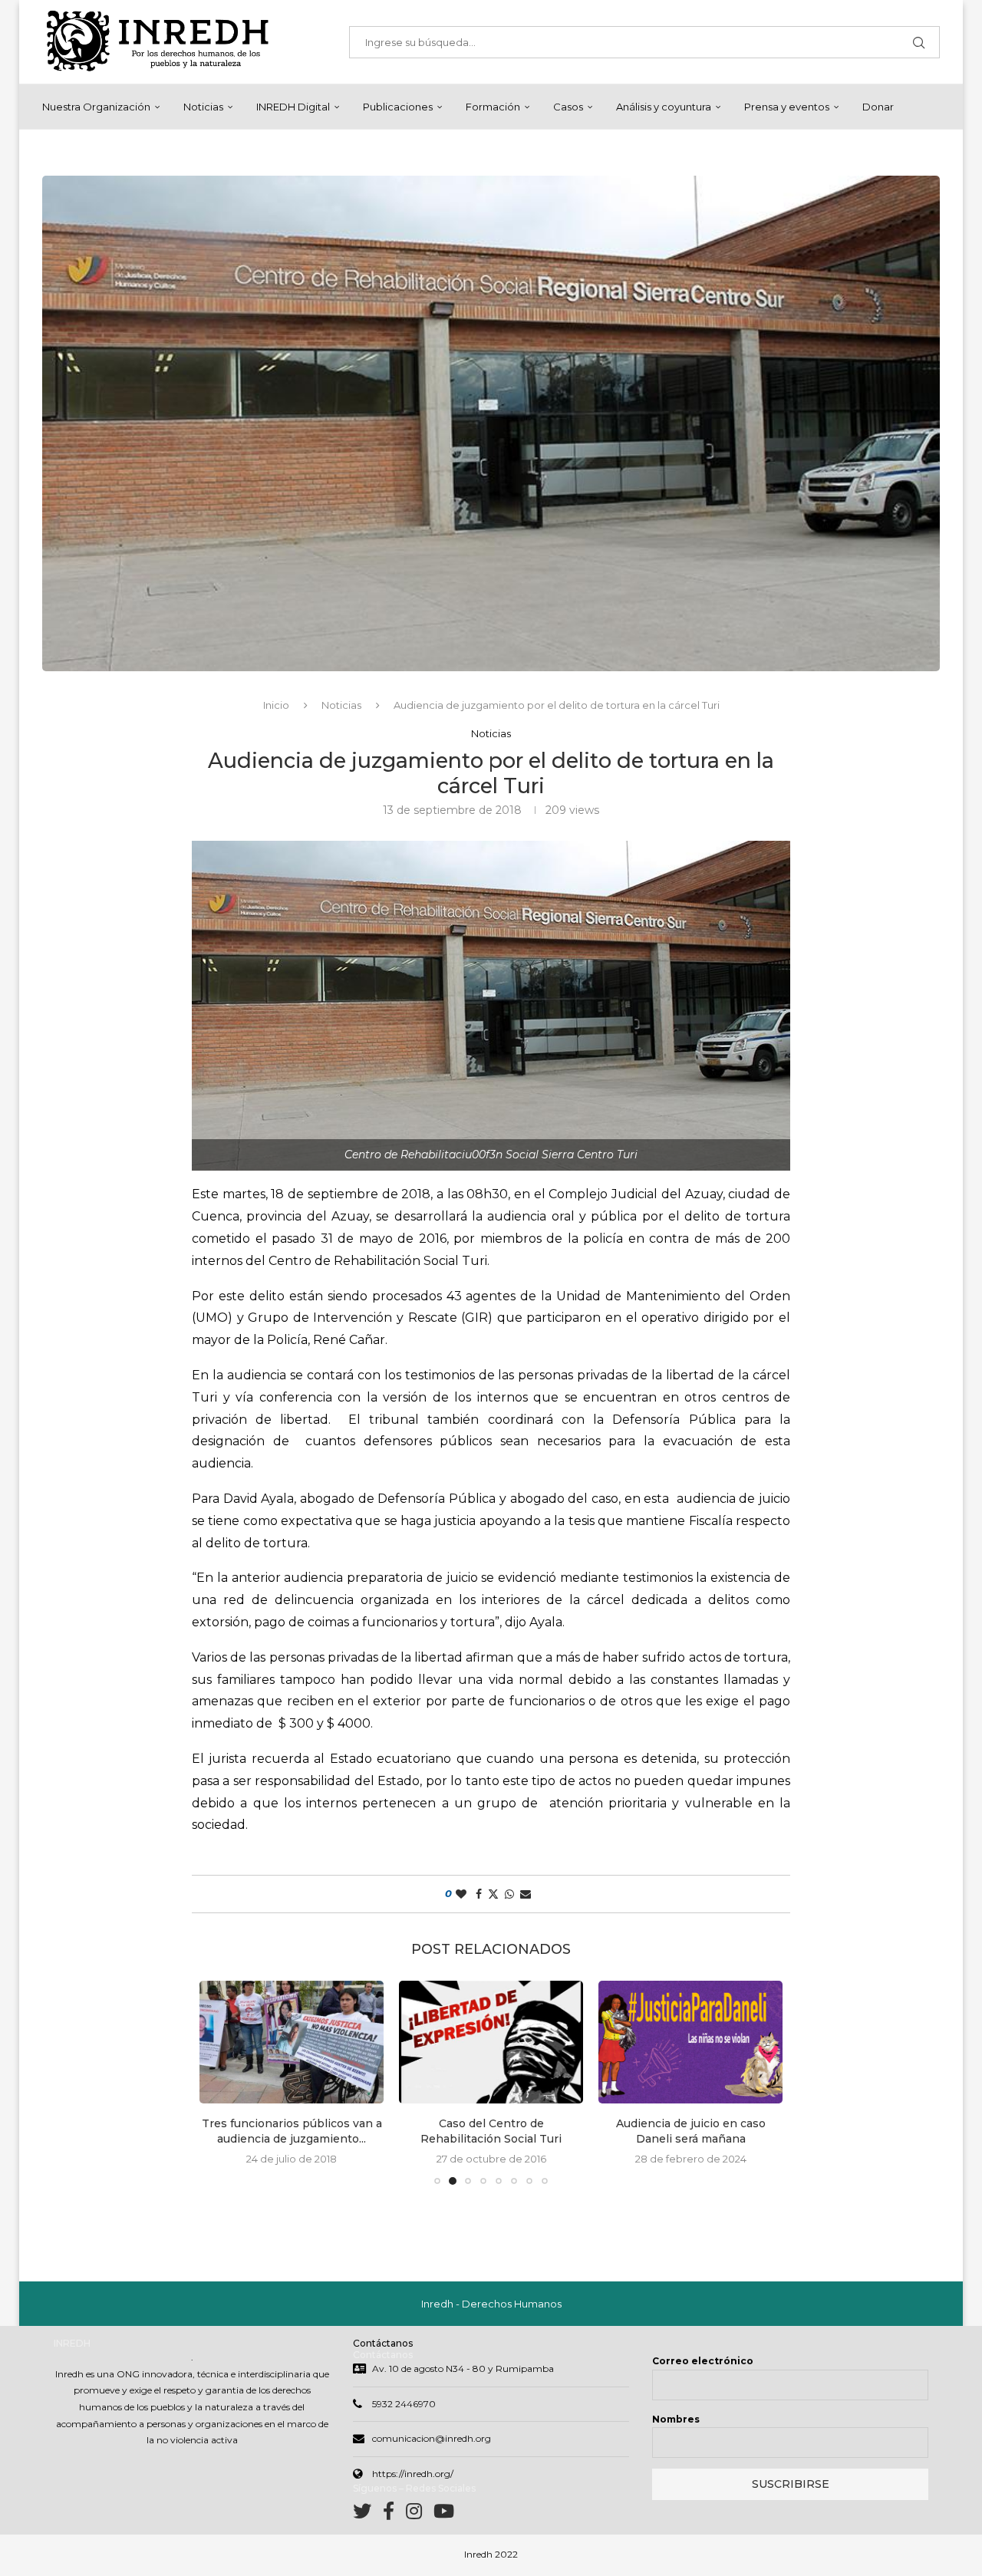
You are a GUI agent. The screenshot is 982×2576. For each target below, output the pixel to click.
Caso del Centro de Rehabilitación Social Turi (292, 2131)
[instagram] (420, 2514)
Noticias (203, 107)
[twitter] (368, 2514)
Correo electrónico (703, 2361)
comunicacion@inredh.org (432, 2438)
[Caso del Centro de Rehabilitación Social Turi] (292, 2042)
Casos (568, 107)
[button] (220, 2082)
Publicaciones (398, 107)
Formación (493, 107)
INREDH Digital (293, 107)
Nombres (676, 2419)
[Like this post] (461, 1894)
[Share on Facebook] (479, 1894)
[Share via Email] (526, 1894)
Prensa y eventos (787, 107)
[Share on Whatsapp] (509, 1894)
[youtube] (444, 2514)
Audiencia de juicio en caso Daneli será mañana (491, 2131)
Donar (878, 107)
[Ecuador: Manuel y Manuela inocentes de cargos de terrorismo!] (690, 2042)
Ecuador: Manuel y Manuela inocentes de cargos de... (690, 2131)
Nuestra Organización (96, 107)
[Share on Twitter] (493, 1894)
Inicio (276, 705)
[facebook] (394, 2514)
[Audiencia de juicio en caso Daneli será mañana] (491, 2042)
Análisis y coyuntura (664, 107)
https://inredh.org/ (413, 2474)
